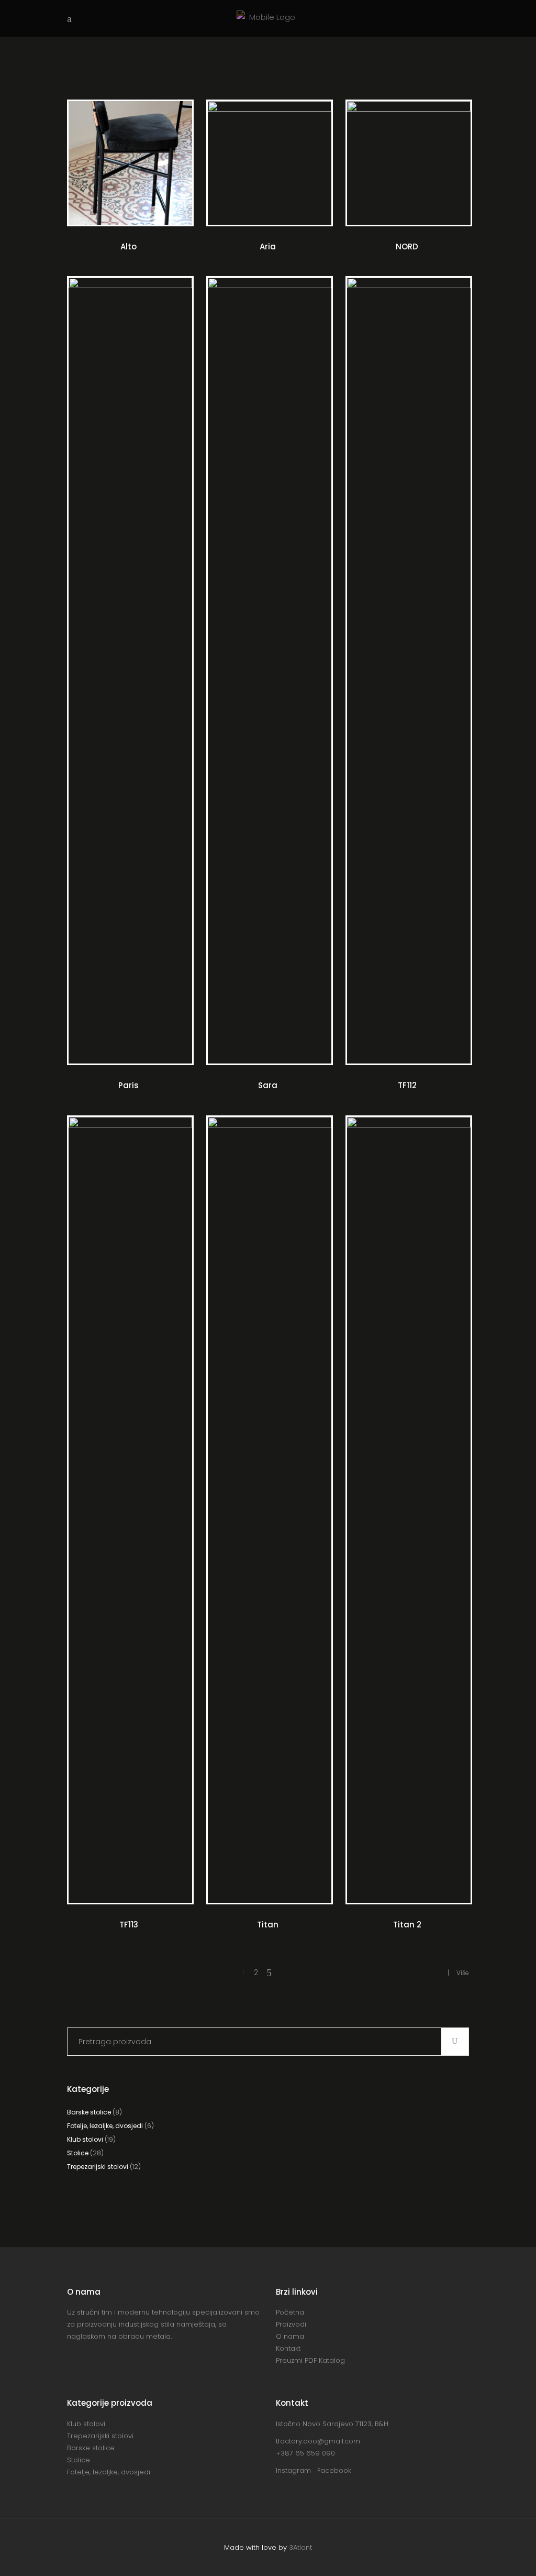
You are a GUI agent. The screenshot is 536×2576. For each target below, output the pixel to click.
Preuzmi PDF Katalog (310, 2360)
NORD (407, 246)
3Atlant (300, 2547)
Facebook (334, 2470)
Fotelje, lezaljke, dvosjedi (105, 2126)
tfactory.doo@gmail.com (318, 2441)
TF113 (129, 1925)
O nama (290, 2336)
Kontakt (288, 2348)
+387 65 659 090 (305, 2453)
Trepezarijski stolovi (98, 2167)
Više (463, 1973)
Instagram (297, 2470)
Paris (129, 1085)
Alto (129, 246)
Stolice (78, 2153)
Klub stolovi (85, 2139)
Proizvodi (291, 2324)
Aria (268, 246)
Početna (290, 2312)
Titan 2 (407, 1925)
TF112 (407, 1085)
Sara (268, 1085)
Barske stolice (89, 2112)
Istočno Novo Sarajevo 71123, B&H (332, 2424)
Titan (268, 1925)
